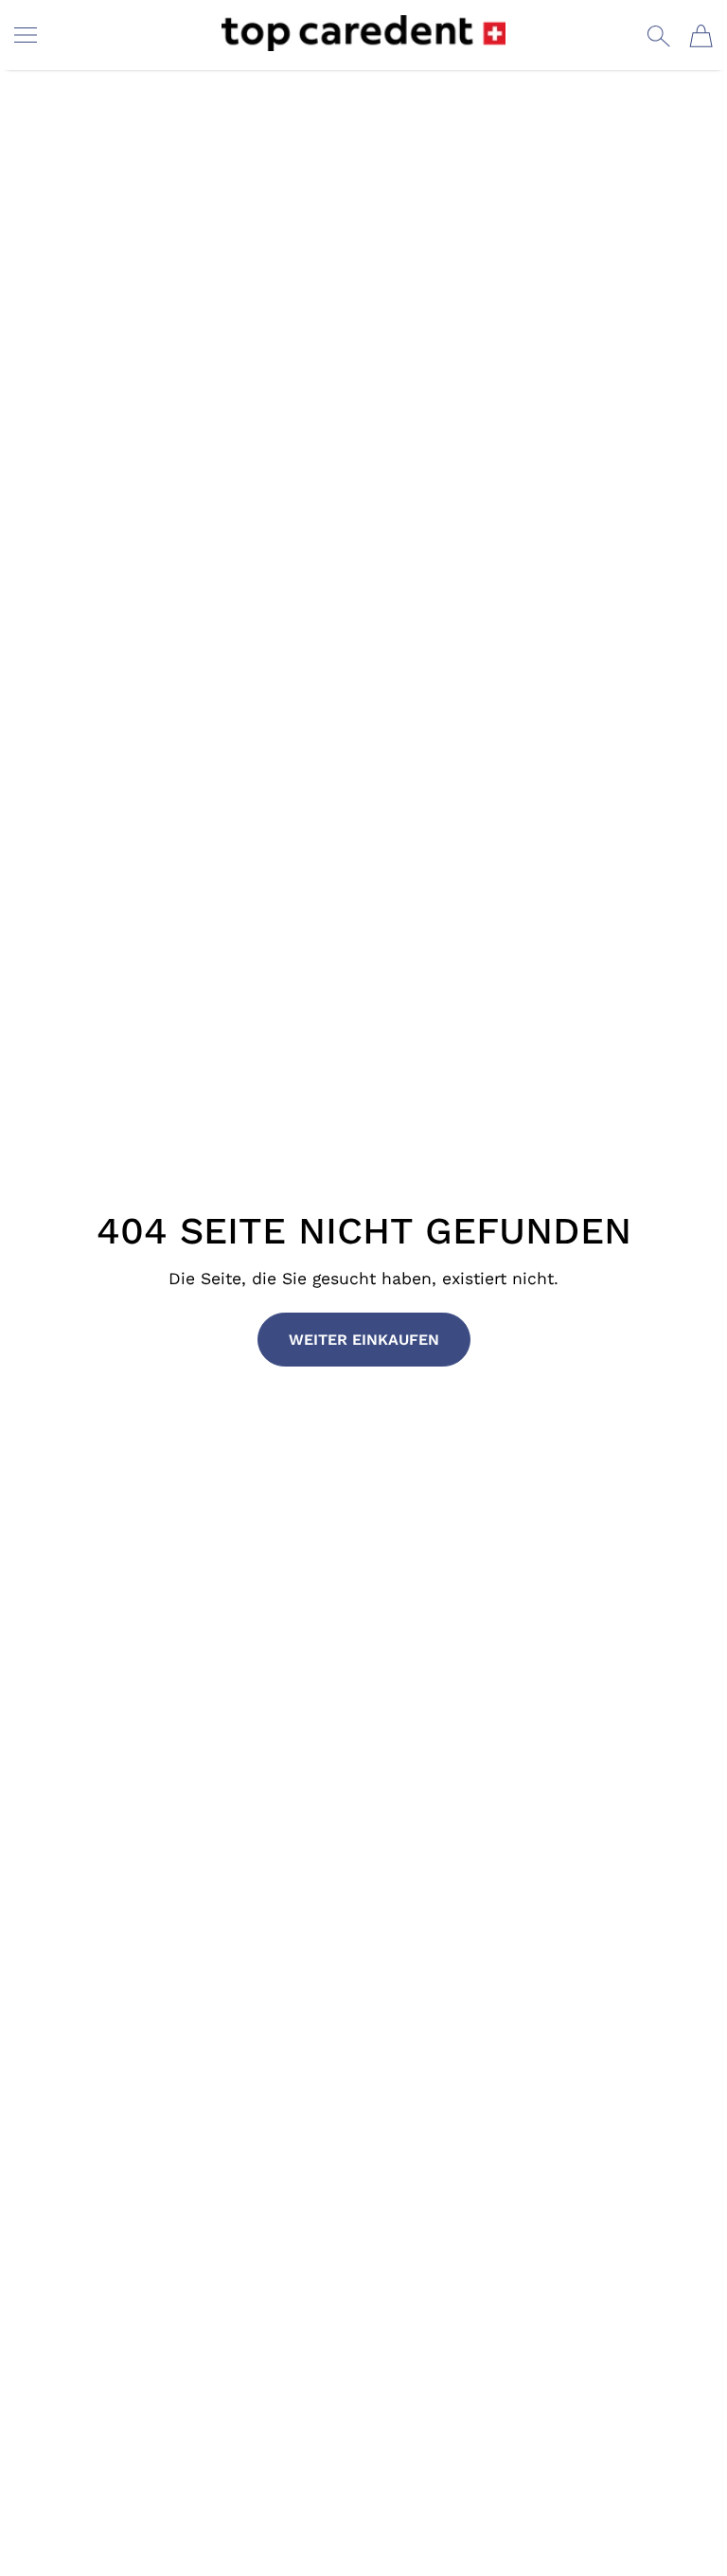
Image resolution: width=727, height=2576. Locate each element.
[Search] (658, 36)
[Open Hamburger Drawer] (26, 35)
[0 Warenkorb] (701, 36)
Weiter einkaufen (364, 1340)
